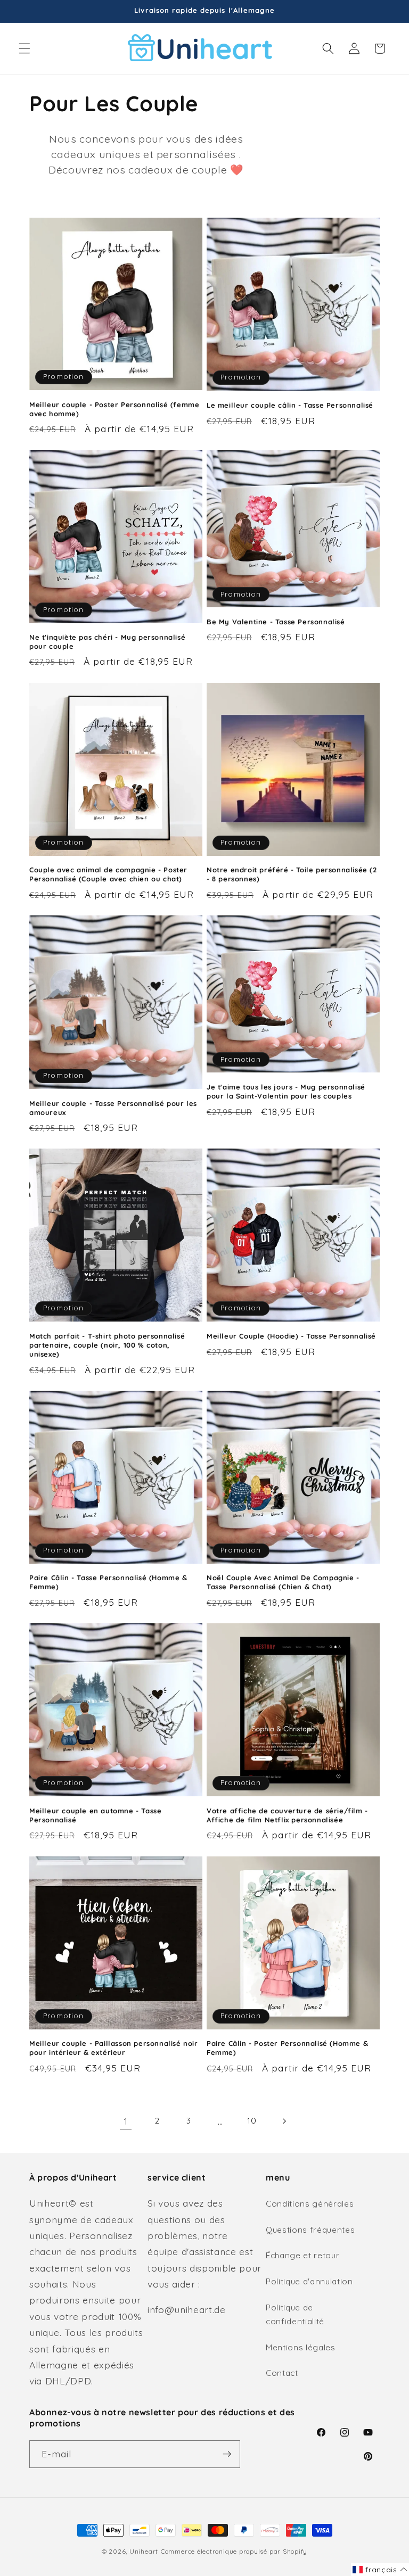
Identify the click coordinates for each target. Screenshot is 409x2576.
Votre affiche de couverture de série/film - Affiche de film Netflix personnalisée (287, 1815)
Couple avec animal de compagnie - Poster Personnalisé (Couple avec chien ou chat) (108, 874)
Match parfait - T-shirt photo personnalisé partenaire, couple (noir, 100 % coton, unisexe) (107, 1345)
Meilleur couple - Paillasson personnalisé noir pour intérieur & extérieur (114, 2048)
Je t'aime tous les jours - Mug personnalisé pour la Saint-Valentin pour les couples (286, 1091)
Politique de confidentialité (295, 2315)
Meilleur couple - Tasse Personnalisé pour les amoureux (113, 1108)
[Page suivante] (283, 2121)
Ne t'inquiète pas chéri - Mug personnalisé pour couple (107, 642)
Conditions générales (310, 2204)
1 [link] (126, 2121)
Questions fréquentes (310, 2230)
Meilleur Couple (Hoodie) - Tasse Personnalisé (291, 1336)
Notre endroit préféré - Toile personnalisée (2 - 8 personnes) (292, 874)
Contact (282, 2373)
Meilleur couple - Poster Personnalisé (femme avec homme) (114, 409)
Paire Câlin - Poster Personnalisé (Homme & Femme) (287, 2048)
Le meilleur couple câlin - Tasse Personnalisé (290, 405)
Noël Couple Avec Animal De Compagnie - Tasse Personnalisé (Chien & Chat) (283, 1582)
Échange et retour (302, 2255)
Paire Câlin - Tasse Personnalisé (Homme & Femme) (108, 1582)
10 (252, 2121)
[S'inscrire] (227, 2454)
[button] (24, 48)
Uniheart (144, 2551)
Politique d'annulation (309, 2281)
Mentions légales (301, 2347)
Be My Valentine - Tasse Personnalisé (276, 622)
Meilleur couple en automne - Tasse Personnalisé (95, 1815)
